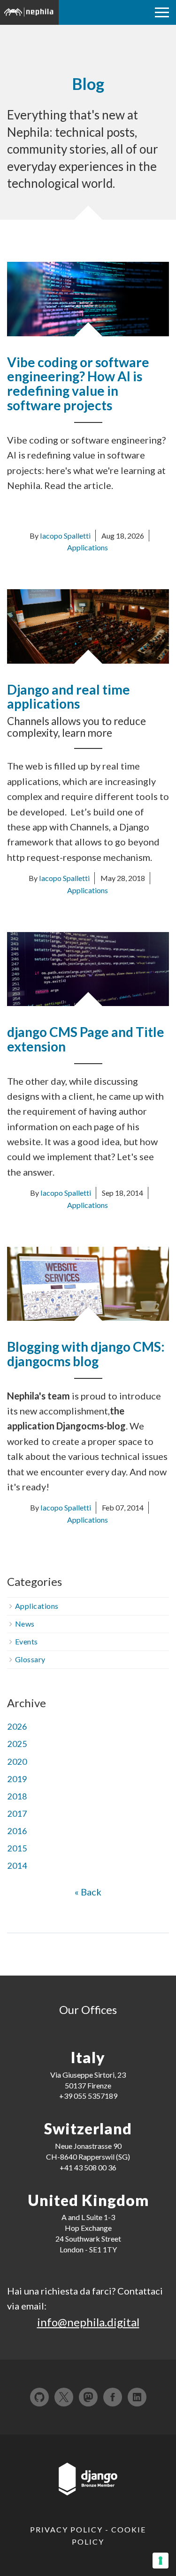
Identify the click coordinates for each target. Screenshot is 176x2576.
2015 (17, 1848)
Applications (88, 547)
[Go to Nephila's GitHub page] (39, 2397)
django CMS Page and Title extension (86, 1039)
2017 (17, 1814)
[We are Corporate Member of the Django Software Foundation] (88, 2483)
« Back (88, 1892)
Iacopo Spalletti (65, 536)
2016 (17, 1831)
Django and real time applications (69, 697)
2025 (17, 1744)
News (25, 1624)
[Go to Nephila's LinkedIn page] (137, 2397)
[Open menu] (162, 12)
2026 (17, 1726)
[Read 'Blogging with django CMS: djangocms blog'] (88, 1282)
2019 (17, 1779)
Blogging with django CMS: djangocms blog (86, 1354)
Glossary (30, 1659)
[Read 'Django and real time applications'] (88, 625)
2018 (17, 1796)
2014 (17, 1865)
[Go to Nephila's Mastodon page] (88, 2397)
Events (27, 1641)
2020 (17, 1762)
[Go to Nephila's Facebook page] (113, 2397)
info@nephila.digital (88, 2322)
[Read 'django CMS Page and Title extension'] (88, 968)
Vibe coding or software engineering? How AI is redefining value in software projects (78, 384)
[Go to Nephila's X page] (64, 2397)
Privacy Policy (66, 2529)
